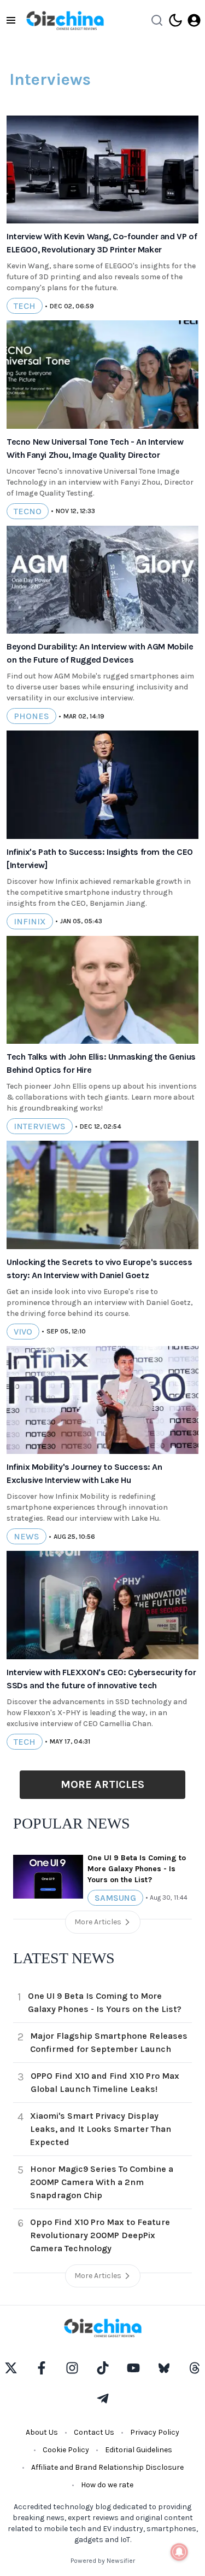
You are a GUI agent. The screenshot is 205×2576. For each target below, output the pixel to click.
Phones (31, 716)
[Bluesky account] (164, 2368)
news (27, 1536)
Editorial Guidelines (139, 2450)
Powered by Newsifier (103, 2561)
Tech (25, 306)
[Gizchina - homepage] (65, 21)
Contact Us (94, 2432)
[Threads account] (195, 2368)
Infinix (30, 921)
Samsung (115, 1898)
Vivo (23, 1332)
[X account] (11, 2368)
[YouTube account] (133, 2368)
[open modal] (194, 20)
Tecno (28, 511)
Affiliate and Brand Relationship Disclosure (107, 2467)
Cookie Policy (66, 2450)
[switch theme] (175, 20)
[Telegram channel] (103, 2399)
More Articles (102, 1784)
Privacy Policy (155, 2432)
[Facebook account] (42, 2368)
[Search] (157, 20)
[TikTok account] (103, 2368)
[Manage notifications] (179, 2552)
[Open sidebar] (11, 20)
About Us (42, 2432)
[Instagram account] (72, 2368)
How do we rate (107, 2485)
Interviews (40, 1126)
